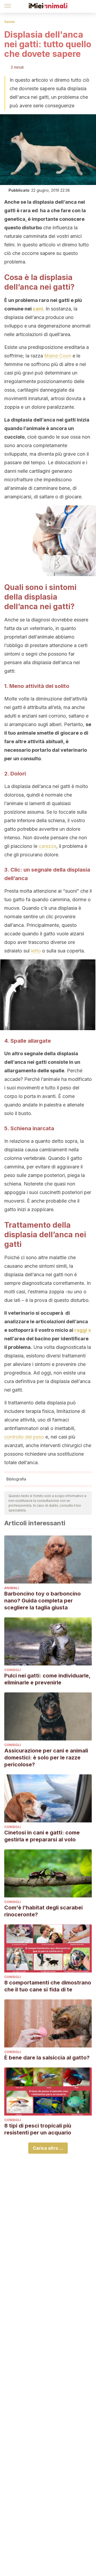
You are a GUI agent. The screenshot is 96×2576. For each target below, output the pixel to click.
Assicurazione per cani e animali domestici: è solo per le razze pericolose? (46, 1758)
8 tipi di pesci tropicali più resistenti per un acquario (38, 2129)
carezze (47, 846)
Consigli (13, 1670)
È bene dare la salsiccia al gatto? (47, 2058)
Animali (12, 1588)
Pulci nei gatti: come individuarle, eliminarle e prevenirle (47, 1679)
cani (38, 309)
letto (36, 951)
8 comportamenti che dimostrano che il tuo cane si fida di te (48, 1986)
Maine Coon (58, 356)
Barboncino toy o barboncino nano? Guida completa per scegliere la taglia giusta (43, 1601)
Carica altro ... (48, 2148)
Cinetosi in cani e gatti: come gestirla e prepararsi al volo (42, 1836)
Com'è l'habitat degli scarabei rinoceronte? (43, 1911)
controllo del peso (24, 1437)
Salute (10, 22)
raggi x (83, 1330)
